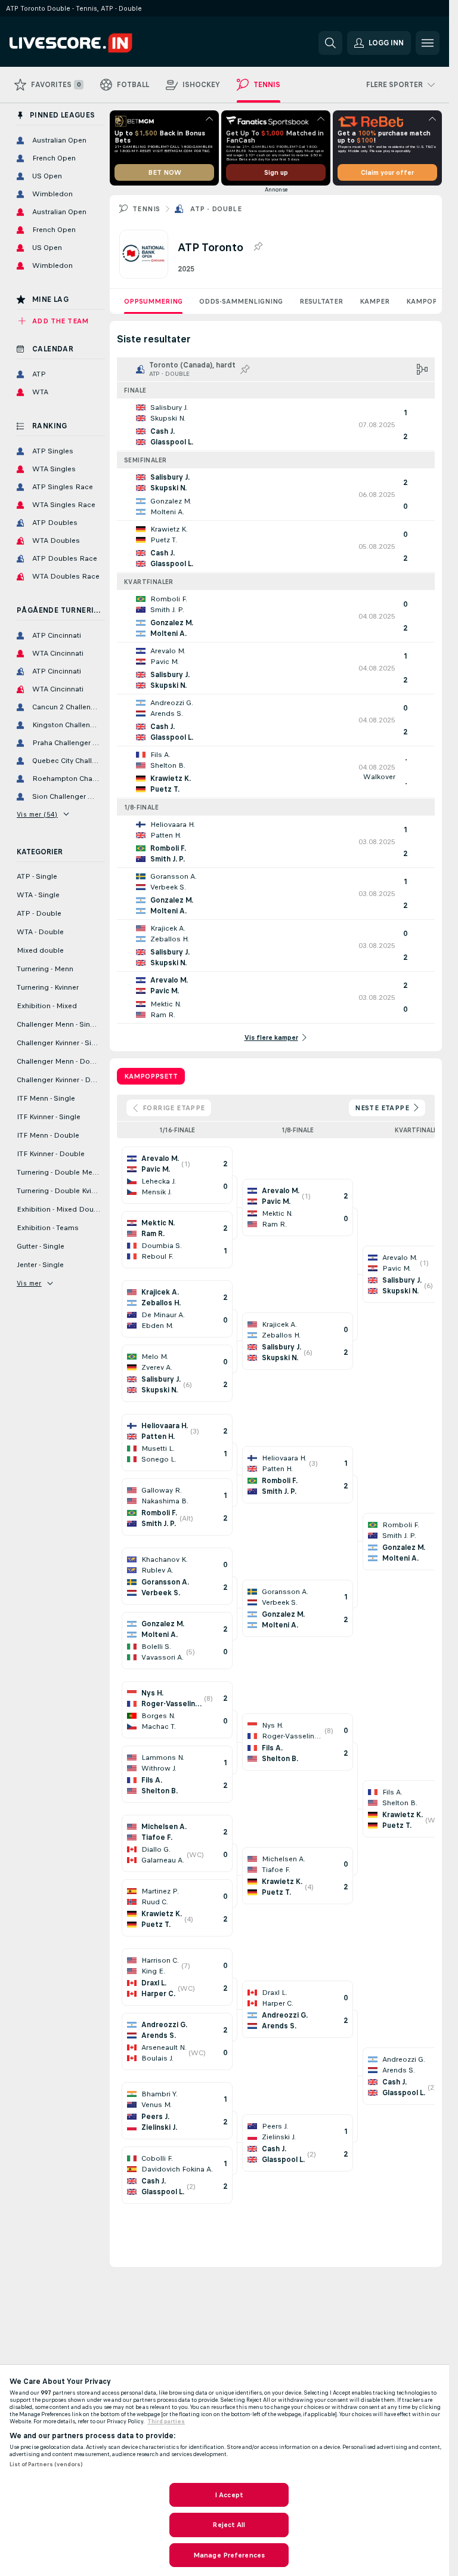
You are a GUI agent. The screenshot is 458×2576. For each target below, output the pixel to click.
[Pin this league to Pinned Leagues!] (258, 247)
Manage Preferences (229, 2555)
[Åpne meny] (428, 43)
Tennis (146, 209)
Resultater (321, 301)
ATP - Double (216, 209)
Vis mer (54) (37, 814)
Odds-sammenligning (241, 301)
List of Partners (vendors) (46, 2464)
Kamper (375, 301)
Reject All (229, 2525)
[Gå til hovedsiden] (92, 43)
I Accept (229, 2495)
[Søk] (330, 43)
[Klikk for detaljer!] (276, 425)
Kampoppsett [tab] (151, 1076)
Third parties (166, 2421)
